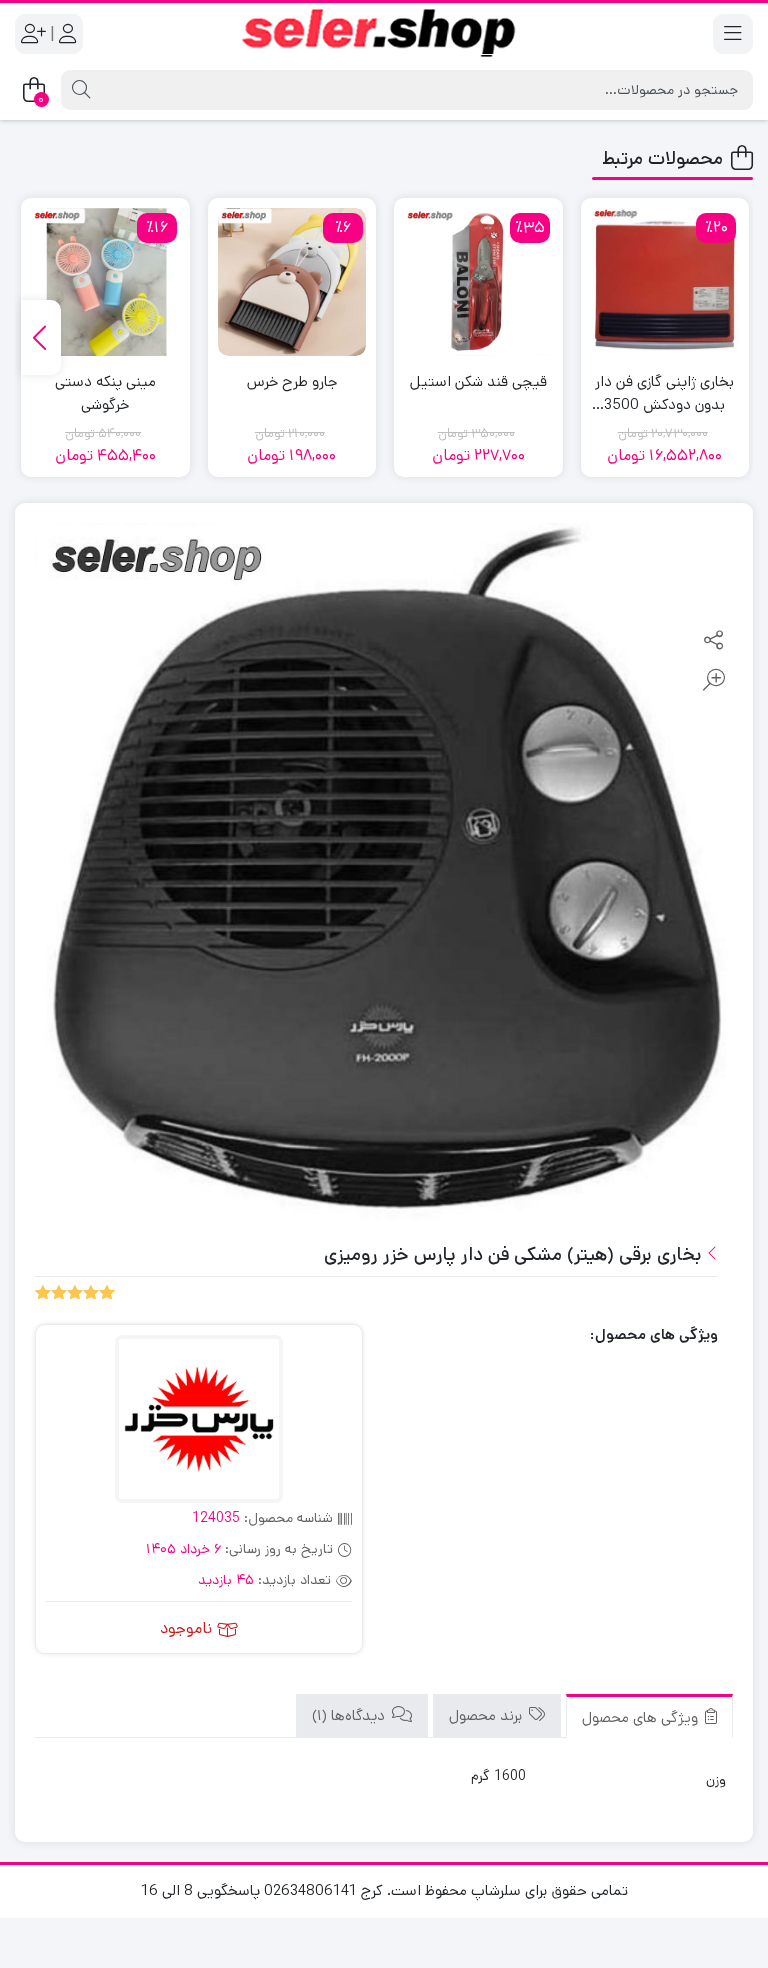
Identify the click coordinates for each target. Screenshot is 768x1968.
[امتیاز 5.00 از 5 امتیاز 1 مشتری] (75, 1291)
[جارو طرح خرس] (292, 282)
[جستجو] (78, 90)
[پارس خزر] (199, 1421)
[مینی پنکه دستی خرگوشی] (105, 282)
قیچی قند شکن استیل (478, 381)
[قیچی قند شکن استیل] (478, 282)
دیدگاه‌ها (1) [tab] (350, 1715)
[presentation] (41, 337)
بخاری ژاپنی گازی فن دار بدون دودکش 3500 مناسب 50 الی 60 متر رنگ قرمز (664, 393)
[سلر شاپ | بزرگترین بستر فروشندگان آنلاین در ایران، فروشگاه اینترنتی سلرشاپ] (384, 34)
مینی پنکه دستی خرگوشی (105, 393)
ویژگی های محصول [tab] (642, 1717)
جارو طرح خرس (292, 381)
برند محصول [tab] (487, 1715)
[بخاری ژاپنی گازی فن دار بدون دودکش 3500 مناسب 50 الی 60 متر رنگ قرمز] (665, 282)
